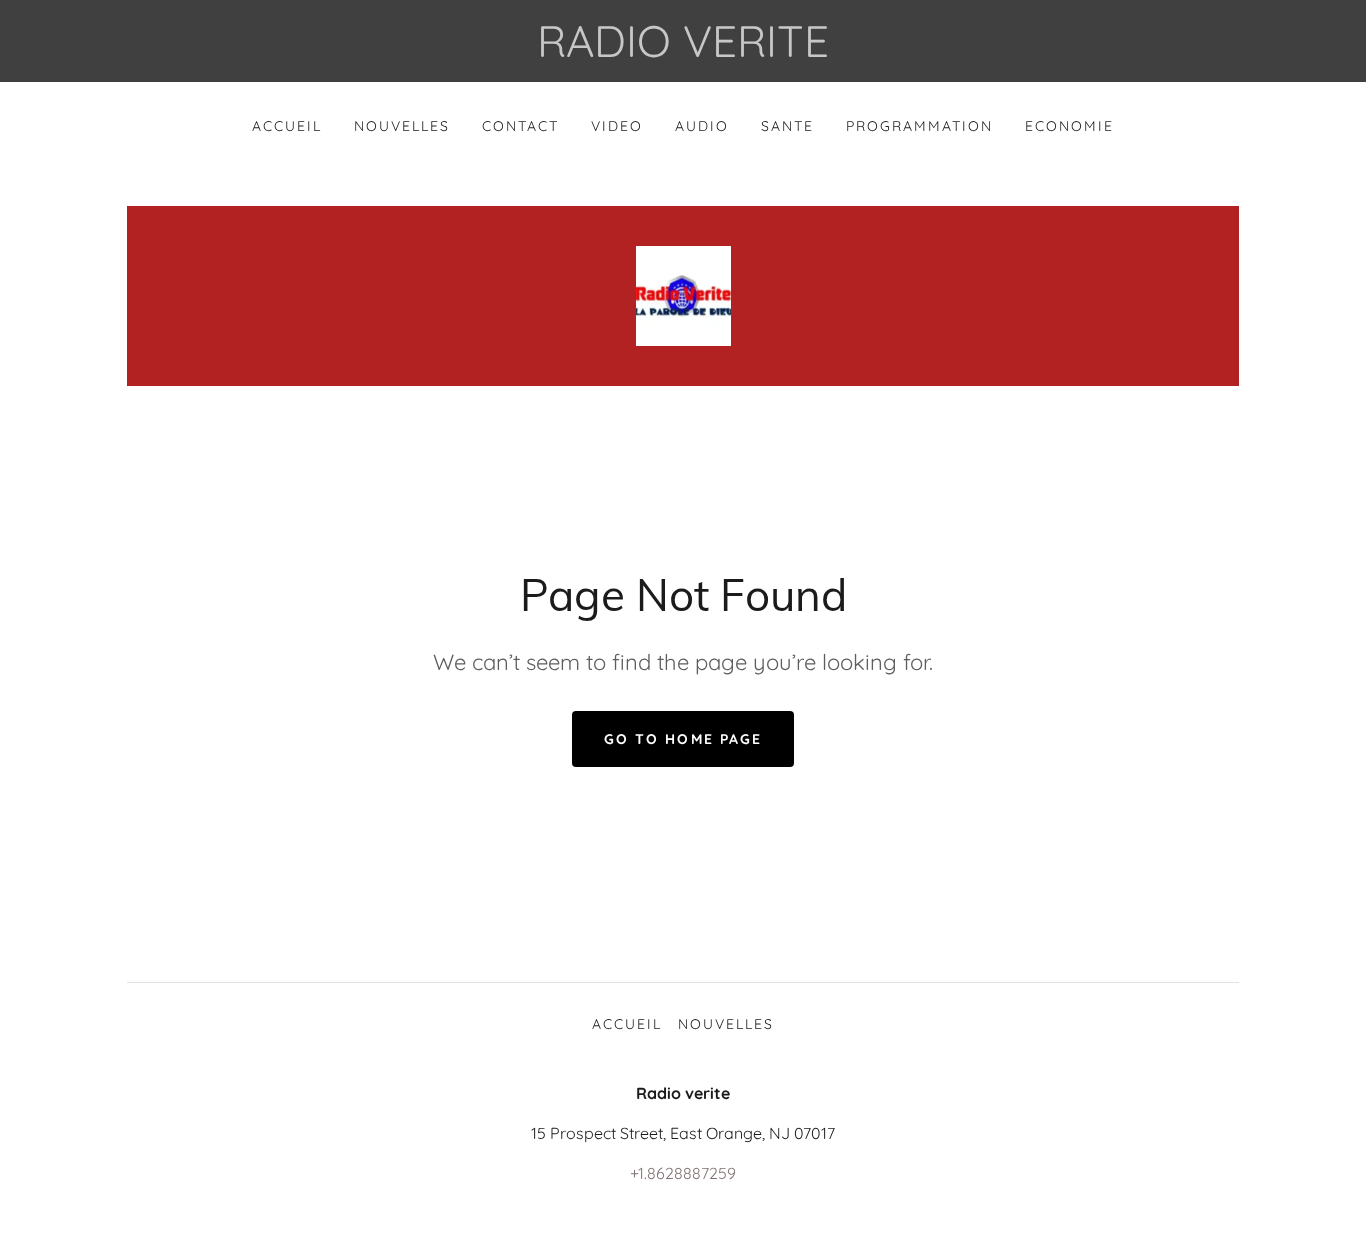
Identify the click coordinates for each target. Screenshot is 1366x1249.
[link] (683, 294)
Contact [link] (520, 126)
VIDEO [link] (617, 126)
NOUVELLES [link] (402, 126)
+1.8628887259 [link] (683, 1173)
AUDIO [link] (702, 126)
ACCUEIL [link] (287, 126)
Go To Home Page (682, 739)
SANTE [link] (787, 126)
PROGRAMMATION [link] (919, 126)
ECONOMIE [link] (1069, 126)
